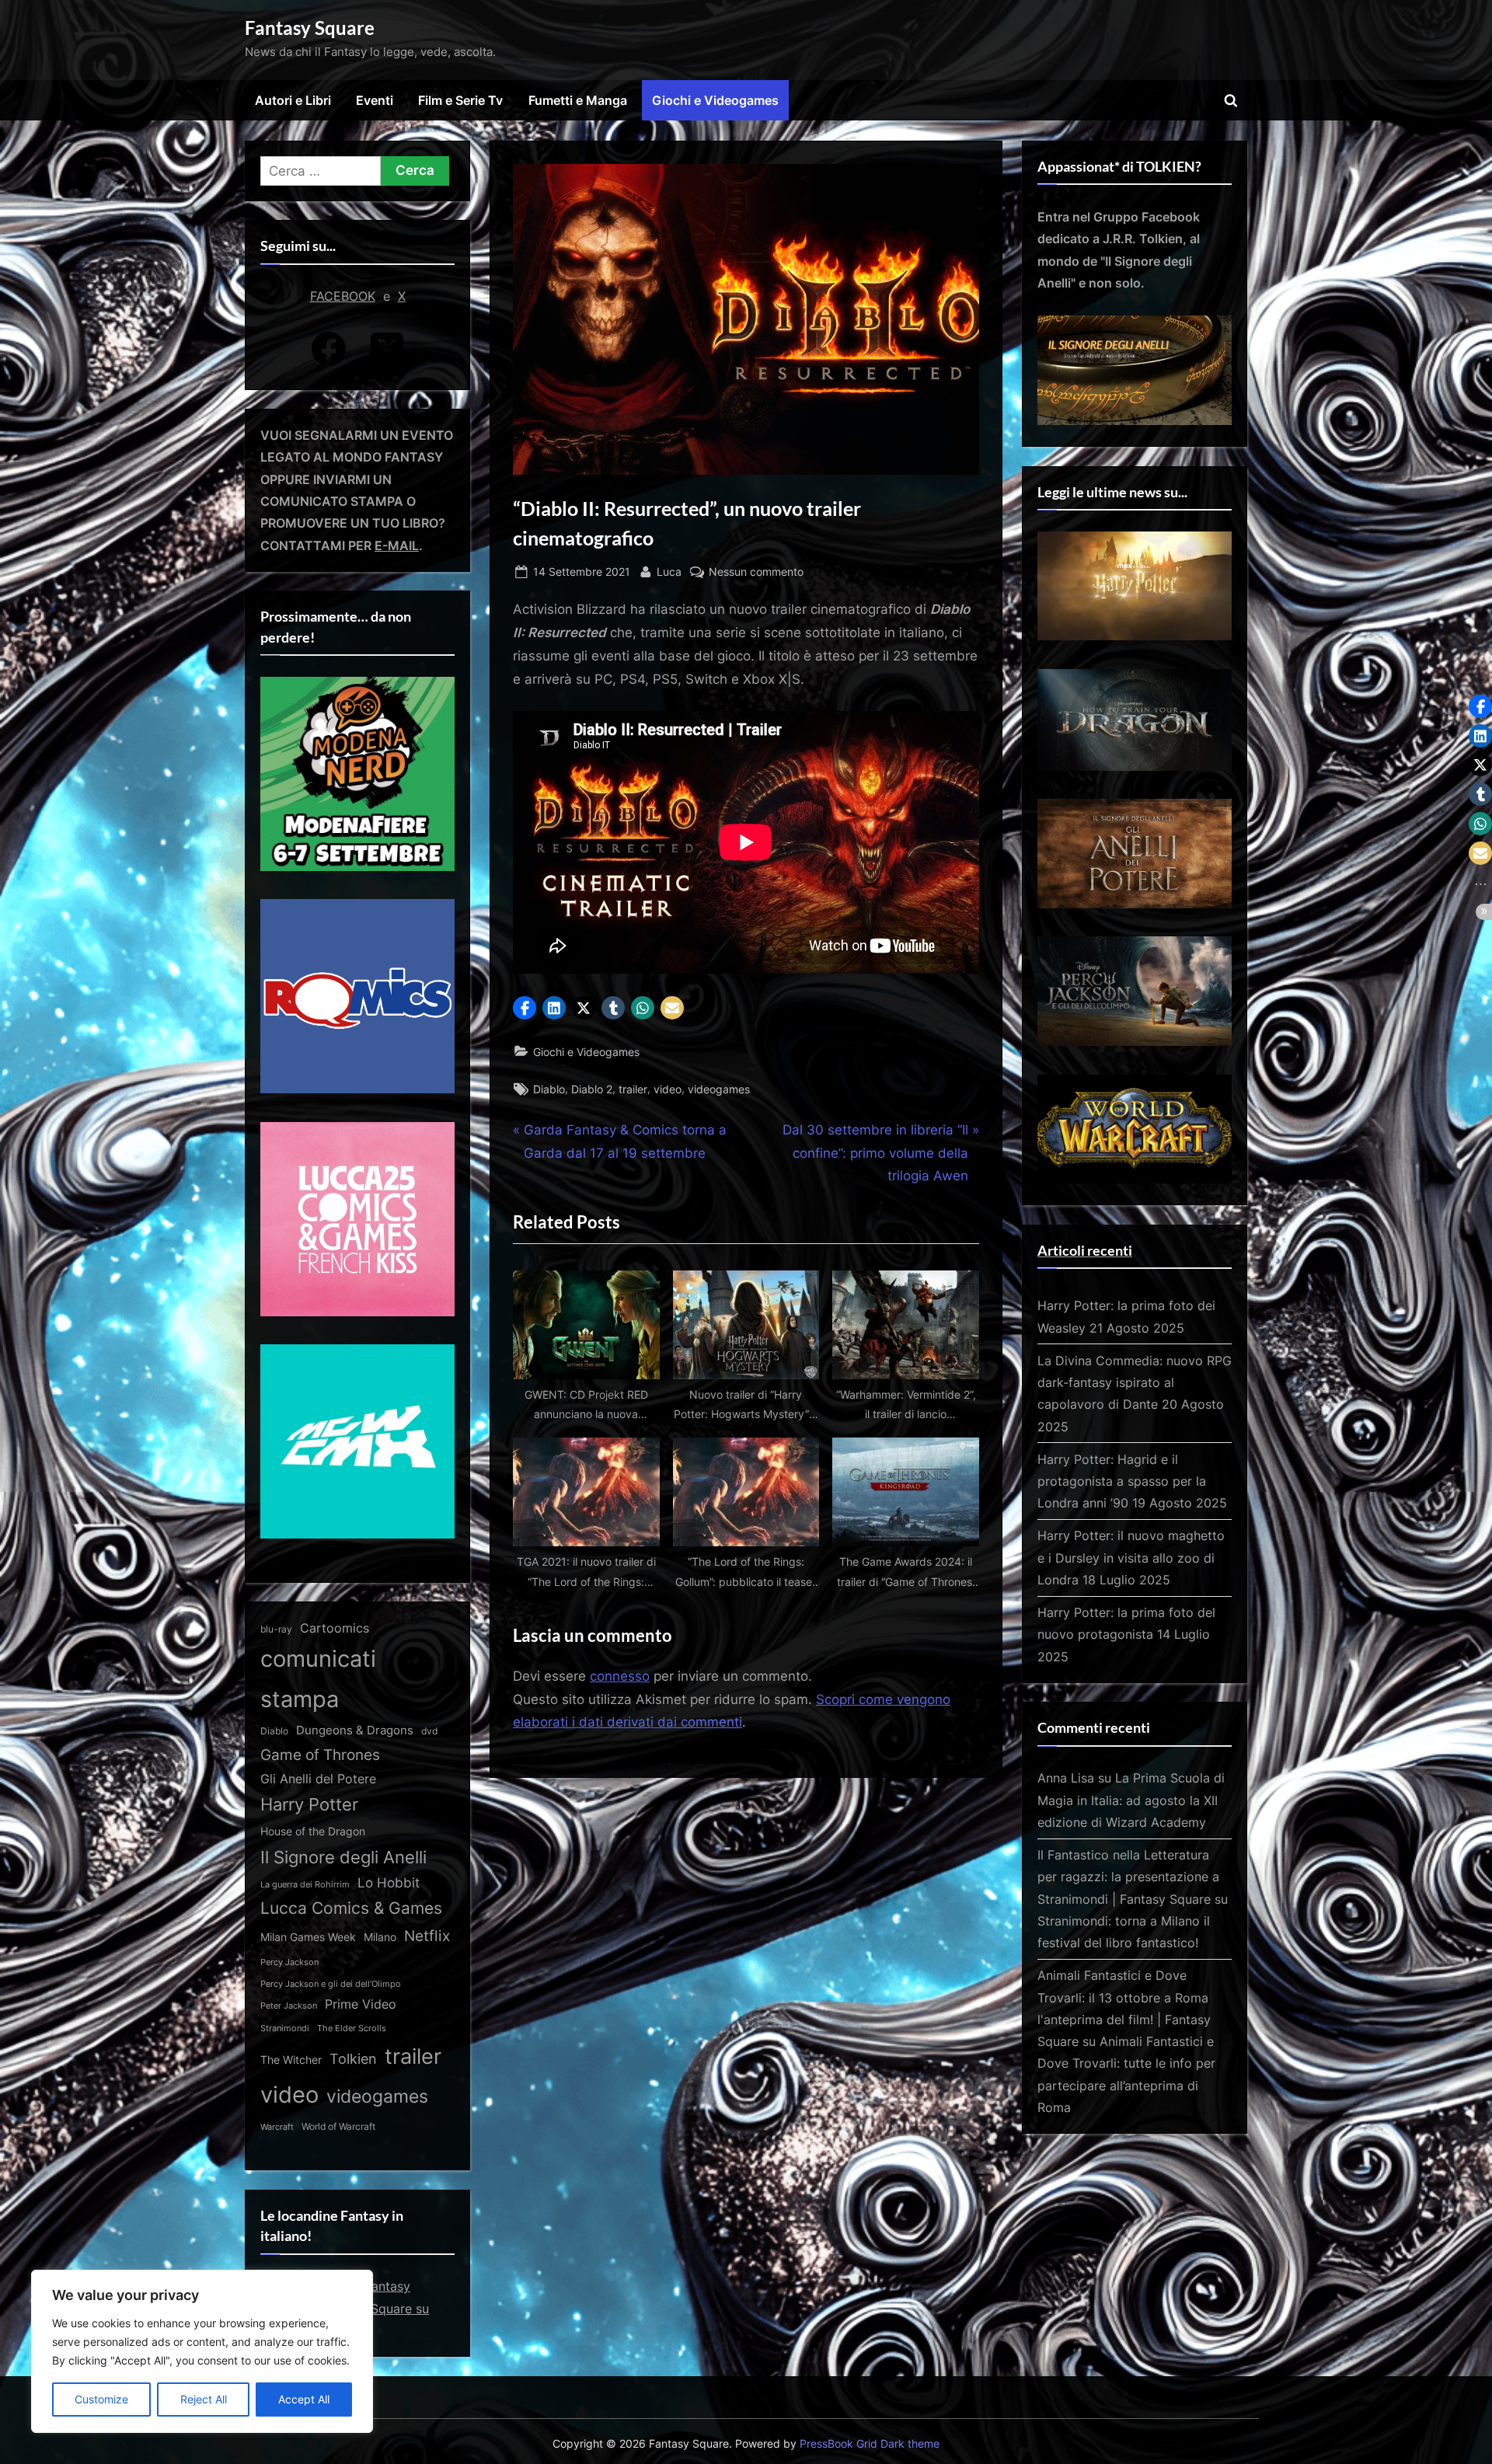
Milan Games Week (308, 1937)
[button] (525, 1008)
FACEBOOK (343, 296)
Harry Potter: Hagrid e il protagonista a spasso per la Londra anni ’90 (1122, 1481)
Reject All (204, 2399)
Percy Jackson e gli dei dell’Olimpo (331, 1984)
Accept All (304, 2399)
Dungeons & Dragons (355, 1730)
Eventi (375, 100)
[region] (202, 2351)
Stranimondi (285, 2028)
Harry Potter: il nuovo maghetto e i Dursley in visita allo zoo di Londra (1131, 1558)
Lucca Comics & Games (351, 1908)
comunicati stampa (318, 1678)
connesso (620, 1676)
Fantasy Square (310, 28)
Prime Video (361, 2004)
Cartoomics (335, 1628)
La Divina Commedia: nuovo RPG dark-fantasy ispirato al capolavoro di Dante (1135, 1383)
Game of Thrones (320, 1755)
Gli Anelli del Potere (318, 1779)
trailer (633, 1089)
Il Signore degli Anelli (343, 1857)
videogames (719, 1089)
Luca (669, 571)
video (668, 1089)
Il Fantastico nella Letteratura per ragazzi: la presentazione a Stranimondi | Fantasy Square (1128, 1877)
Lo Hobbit (389, 1883)
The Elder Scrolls (352, 2028)
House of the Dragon (313, 1831)
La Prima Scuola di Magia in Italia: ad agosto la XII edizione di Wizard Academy (1131, 1800)
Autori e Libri (293, 100)
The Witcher (291, 2060)
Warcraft (277, 2127)
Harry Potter (309, 1804)
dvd (429, 1731)
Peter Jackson (289, 2006)
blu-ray (276, 1629)
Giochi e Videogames (715, 100)
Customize (101, 2399)
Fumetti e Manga (578, 100)
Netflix (427, 1936)
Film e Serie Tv (460, 100)
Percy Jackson (289, 1962)
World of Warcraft (338, 2127)
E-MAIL (397, 545)
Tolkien (353, 2058)
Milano (380, 1937)
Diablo (549, 1089)
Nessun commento (756, 573)
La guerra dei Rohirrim (305, 1885)
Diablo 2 (592, 1089)
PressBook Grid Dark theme (870, 2444)
